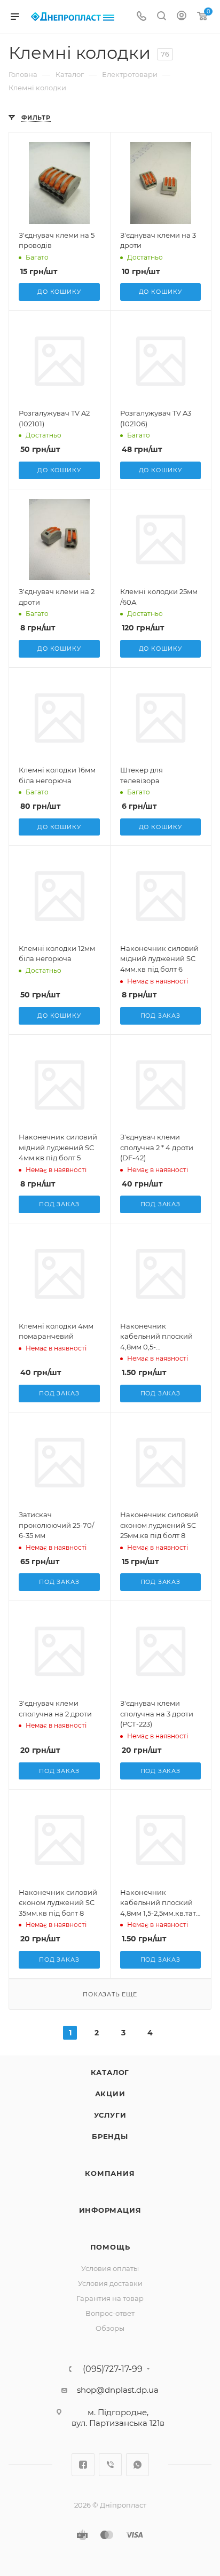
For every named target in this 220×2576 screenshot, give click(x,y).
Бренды (110, 2136)
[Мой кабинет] (182, 17)
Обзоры (110, 2328)
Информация (110, 2210)
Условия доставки (110, 2283)
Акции (110, 2094)
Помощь (110, 2247)
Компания (110, 2173)
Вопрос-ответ (110, 2313)
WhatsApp (137, 2465)
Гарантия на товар (110, 2298)
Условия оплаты (110, 2268)
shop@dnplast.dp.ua (118, 2390)
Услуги (110, 2115)
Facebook (83, 2465)
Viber (110, 2465)
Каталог (110, 2072)
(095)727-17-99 (113, 2369)
